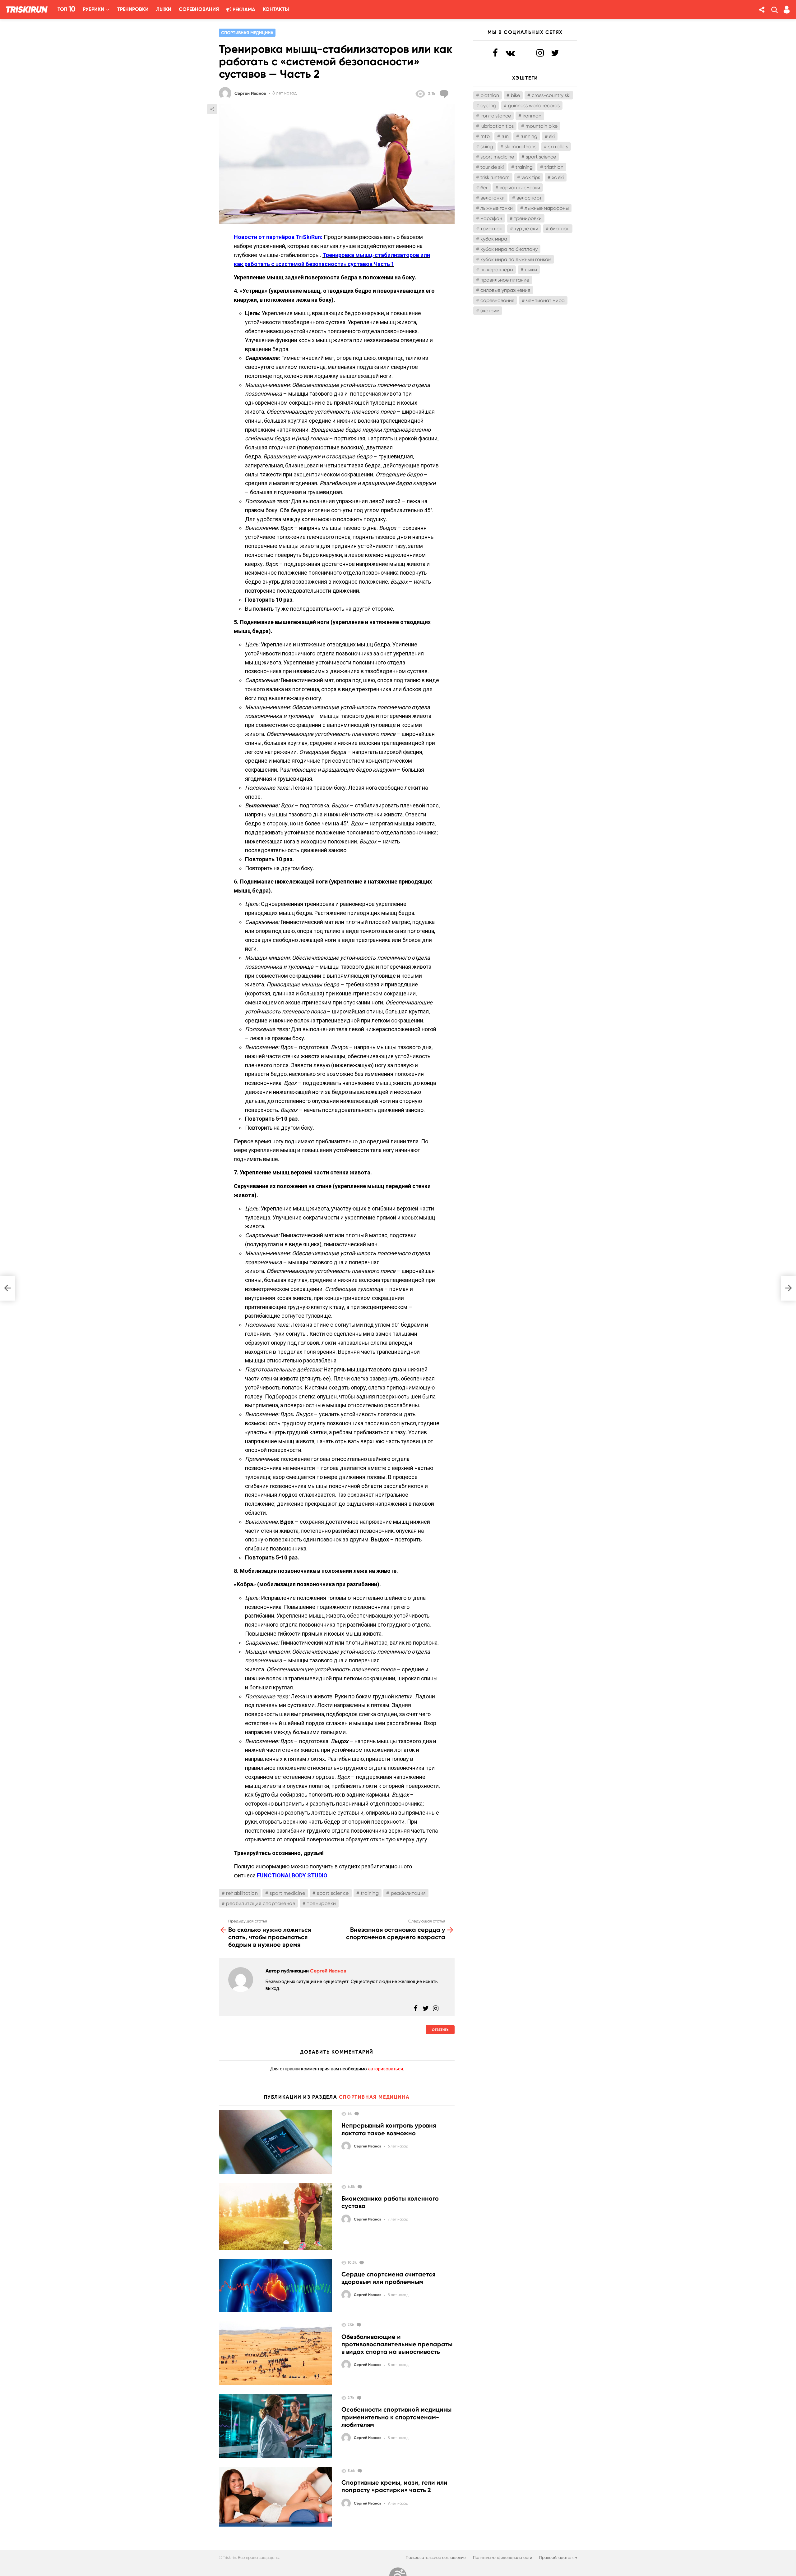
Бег (484, 188)
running (529, 136)
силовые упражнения (505, 290)
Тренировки (133, 9)
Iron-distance (496, 116)
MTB (485, 136)
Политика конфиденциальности (502, 2558)
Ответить (440, 2030)
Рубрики (93, 9)
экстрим (490, 311)
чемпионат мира (545, 300)
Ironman (532, 116)
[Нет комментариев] (357, 2114)
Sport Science (333, 1893)
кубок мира (494, 239)
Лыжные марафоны (547, 208)
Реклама (243, 9)
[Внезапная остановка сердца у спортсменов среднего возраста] (789, 1288)
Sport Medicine (287, 1893)
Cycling (488, 106)
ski (552, 136)
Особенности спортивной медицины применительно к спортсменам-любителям (396, 2417)
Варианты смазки (520, 188)
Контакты (276, 9)
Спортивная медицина (374, 2097)
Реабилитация (408, 1893)
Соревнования (199, 9)
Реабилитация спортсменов (261, 1903)
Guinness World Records (534, 106)
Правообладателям (558, 2558)
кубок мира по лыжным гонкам (516, 259)
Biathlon (490, 95)
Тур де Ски (526, 229)
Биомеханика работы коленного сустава (390, 2202)
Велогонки (493, 198)
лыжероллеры (497, 270)
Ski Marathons (521, 147)
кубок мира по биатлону (509, 249)
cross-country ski (551, 95)
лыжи (531, 270)
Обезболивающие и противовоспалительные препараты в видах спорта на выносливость (397, 2344)
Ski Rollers (558, 147)
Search (774, 10)
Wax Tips (531, 177)
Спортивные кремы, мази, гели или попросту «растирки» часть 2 (394, 2486)
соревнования (497, 300)
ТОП (66, 9)
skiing (487, 147)
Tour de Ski (492, 167)
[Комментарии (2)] (445, 94)
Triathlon (554, 167)
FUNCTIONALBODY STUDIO (292, 1875)
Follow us (762, 10)
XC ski (558, 177)
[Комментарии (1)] (362, 2262)
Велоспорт (529, 198)
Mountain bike (541, 126)
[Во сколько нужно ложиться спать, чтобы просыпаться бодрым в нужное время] (7, 1288)
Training (370, 1893)
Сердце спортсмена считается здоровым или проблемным (388, 2278)
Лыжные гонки (497, 208)
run (505, 136)
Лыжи (164, 9)
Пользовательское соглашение (436, 2558)
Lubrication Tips (497, 126)
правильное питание (505, 280)
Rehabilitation (242, 1893)
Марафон (491, 218)
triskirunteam (495, 177)
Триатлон (491, 229)
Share (212, 109)
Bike (515, 95)
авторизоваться (386, 2069)
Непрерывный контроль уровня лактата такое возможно (389, 2129)
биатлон (560, 229)
